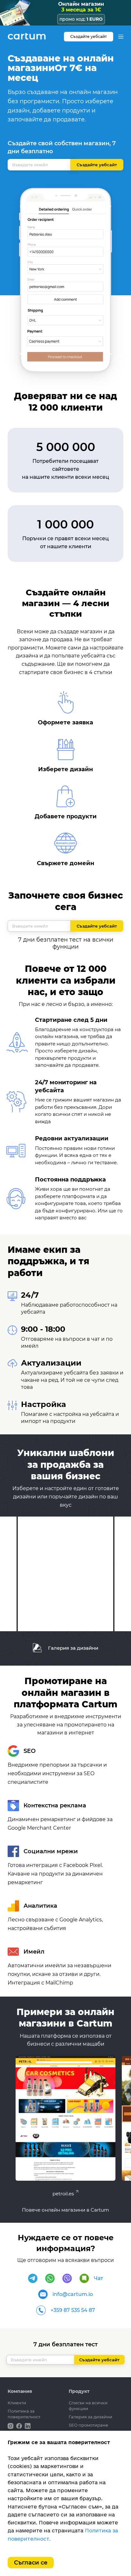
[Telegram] (33, 2278)
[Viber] (67, 2278)
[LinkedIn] (28, 2425)
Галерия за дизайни (72, 1648)
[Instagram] (11, 2425)
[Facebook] (20, 2425)
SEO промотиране (88, 2425)
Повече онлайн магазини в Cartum (65, 2210)
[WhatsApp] (50, 2278)
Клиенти (17, 2403)
